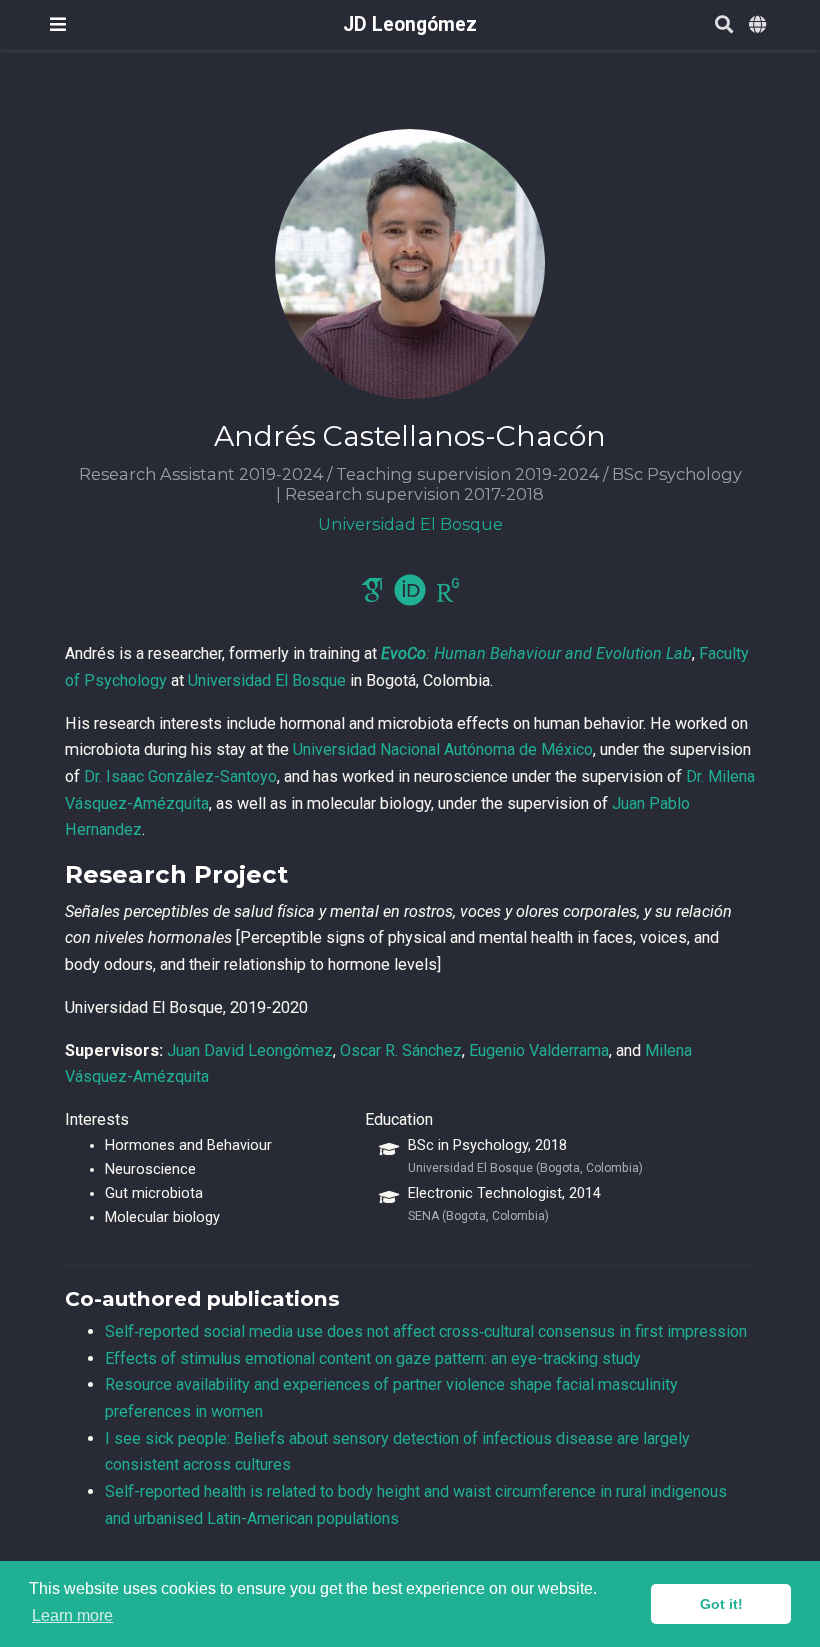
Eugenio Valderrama (539, 1050)
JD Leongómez (410, 24)
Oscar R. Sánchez (401, 1050)
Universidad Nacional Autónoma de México (443, 749)
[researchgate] (448, 596)
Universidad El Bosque (267, 680)
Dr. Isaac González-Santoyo (180, 776)
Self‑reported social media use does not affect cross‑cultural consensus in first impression (426, 1331)
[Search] (724, 25)
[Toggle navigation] (58, 24)
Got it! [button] (721, 1604)
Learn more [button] (72, 1615)
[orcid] (410, 596)
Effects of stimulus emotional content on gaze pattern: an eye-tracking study (373, 1358)
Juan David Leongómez (250, 1050)
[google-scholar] (372, 596)
